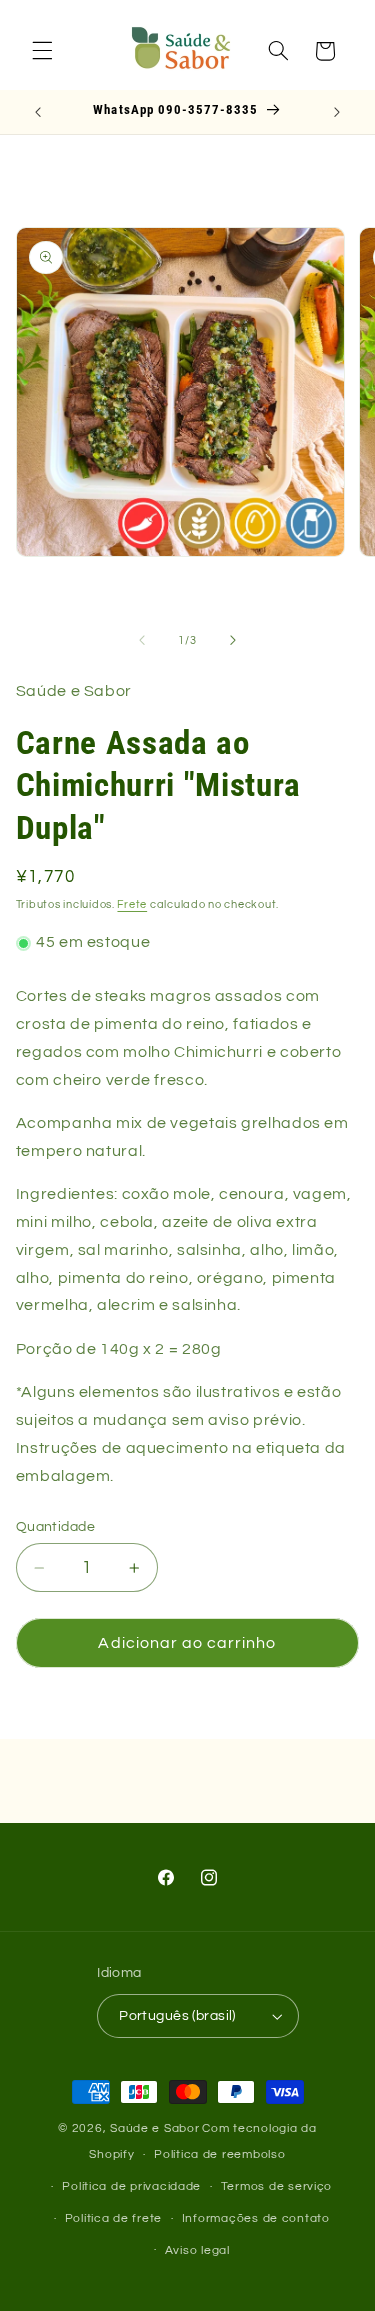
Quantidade (55, 1527)
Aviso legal (197, 2250)
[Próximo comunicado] (337, 112)
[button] (42, 51)
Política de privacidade (131, 2186)
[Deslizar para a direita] (233, 641)
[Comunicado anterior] (38, 112)
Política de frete (114, 2218)
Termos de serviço (277, 2186)
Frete (132, 904)
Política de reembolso (219, 2154)
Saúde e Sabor (155, 2128)
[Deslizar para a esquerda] (142, 641)
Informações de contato (256, 2218)
